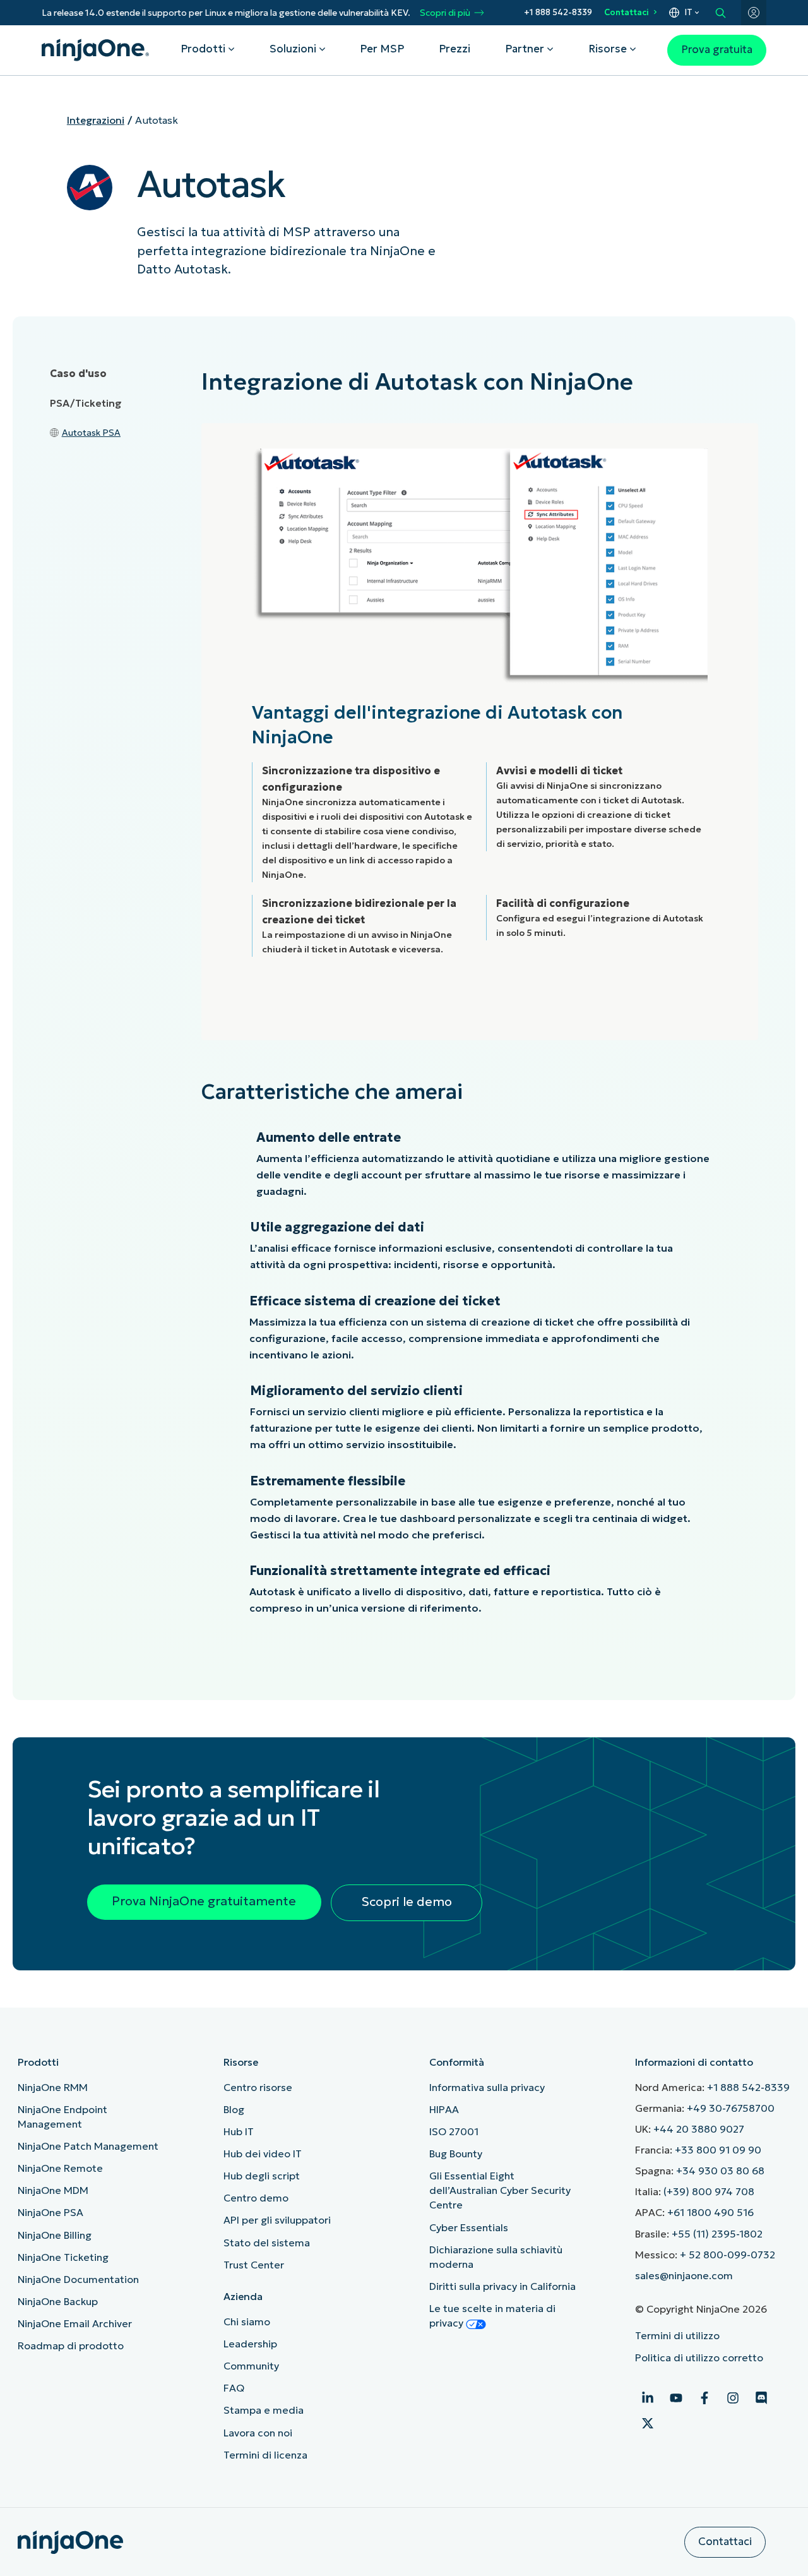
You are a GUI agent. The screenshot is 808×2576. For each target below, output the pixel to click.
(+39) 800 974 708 (709, 2191)
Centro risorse (258, 2087)
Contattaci (627, 12)
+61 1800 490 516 (710, 2212)
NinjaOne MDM (53, 2190)
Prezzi (454, 49)
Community (251, 2366)
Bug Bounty (456, 2154)
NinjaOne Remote (60, 2168)
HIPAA (444, 2109)
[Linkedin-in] (648, 2398)
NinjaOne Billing (55, 2235)
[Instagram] (733, 2398)
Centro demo (256, 2198)
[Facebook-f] (704, 2398)
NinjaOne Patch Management (88, 2146)
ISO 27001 (454, 2131)
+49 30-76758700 (731, 2108)
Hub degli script (262, 2176)
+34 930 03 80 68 (720, 2171)
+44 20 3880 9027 (699, 2129)
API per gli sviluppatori (277, 2220)
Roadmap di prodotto (71, 2345)
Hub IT (239, 2131)
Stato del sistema (267, 2243)
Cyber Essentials (469, 2227)
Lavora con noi (258, 2433)
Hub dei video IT (263, 2154)
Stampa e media (264, 2410)
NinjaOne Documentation (78, 2279)
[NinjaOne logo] (95, 50)
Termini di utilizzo (677, 2335)
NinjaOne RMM (53, 2087)
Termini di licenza (265, 2455)
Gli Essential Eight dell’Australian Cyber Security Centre (500, 2190)
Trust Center (254, 2265)
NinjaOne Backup (58, 2301)
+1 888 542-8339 (558, 12)
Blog (234, 2109)
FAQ (234, 2388)
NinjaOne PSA (50, 2212)
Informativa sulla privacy (487, 2087)
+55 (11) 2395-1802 (717, 2234)
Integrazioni (96, 120)
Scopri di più (445, 13)
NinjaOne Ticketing (63, 2257)
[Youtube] (676, 2398)
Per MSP (382, 49)
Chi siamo (247, 2321)
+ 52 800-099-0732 (728, 2255)
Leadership (250, 2344)
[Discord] (761, 2398)
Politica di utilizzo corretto (699, 2357)
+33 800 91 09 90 (718, 2150)
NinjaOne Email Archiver (75, 2323)
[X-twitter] (648, 2423)
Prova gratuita (717, 50)
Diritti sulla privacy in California (502, 2286)
